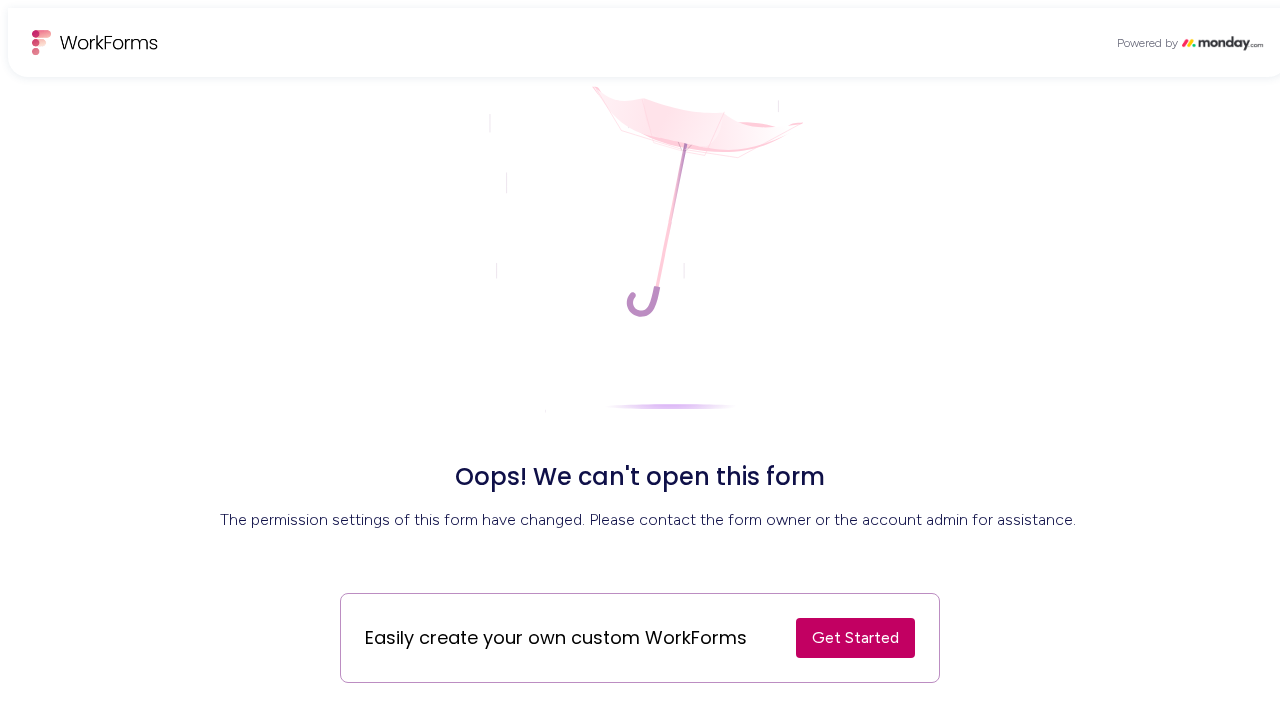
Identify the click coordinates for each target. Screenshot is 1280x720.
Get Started (855, 637)
